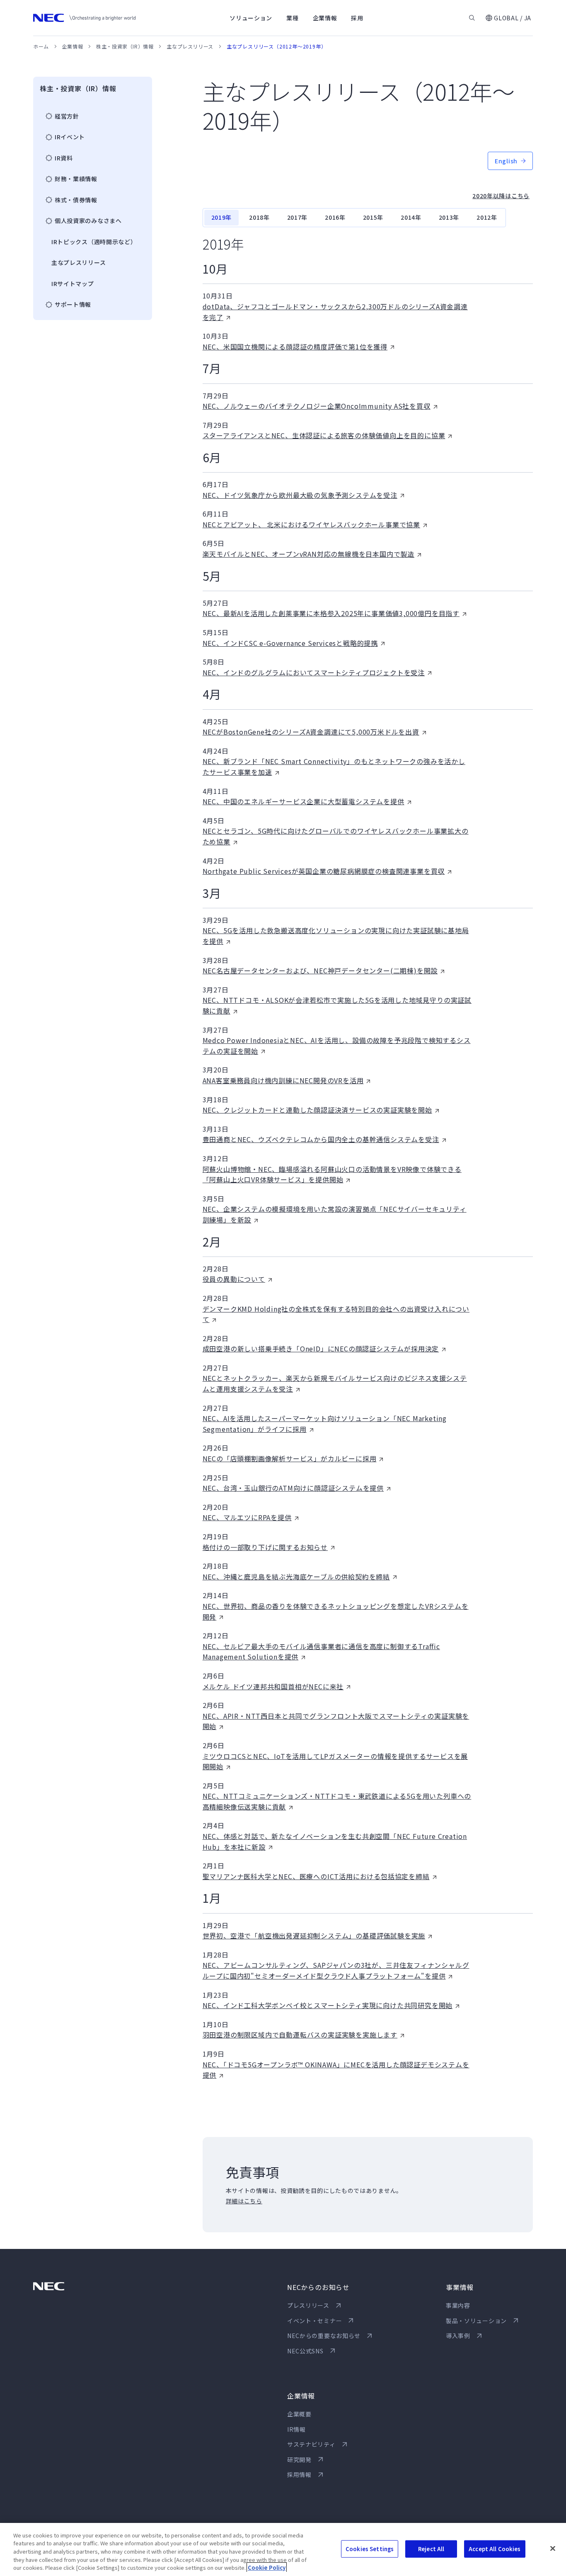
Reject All (431, 2549)
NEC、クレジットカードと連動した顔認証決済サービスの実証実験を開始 (317, 1110)
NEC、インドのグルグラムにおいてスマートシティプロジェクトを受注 (314, 672)
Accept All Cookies (495, 2549)
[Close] (553, 2549)
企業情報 (73, 46)
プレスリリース (308, 2305)
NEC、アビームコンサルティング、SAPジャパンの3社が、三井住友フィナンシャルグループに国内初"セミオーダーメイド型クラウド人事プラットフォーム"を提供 (336, 1970)
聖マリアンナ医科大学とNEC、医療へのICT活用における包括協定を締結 (316, 1876)
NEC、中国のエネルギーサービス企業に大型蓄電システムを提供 (304, 801)
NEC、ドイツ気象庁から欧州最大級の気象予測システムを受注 (300, 495)
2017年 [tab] (298, 217)
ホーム (41, 46)
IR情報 (296, 2429)
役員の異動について (234, 1279)
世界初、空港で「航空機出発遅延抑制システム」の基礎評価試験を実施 (314, 1936)
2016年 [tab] (335, 217)
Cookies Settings (370, 2549)
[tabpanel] (368, 1158)
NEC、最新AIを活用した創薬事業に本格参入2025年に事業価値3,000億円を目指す (331, 613)
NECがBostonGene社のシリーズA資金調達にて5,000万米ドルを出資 (311, 732)
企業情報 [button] (325, 18)
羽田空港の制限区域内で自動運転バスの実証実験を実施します (300, 2035)
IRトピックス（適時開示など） (94, 242)
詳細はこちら (244, 2201)
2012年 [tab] (487, 217)
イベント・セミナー (314, 2321)
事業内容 (458, 2305)
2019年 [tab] (222, 217)
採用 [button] (357, 18)
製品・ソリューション (476, 2321)
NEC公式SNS (305, 2351)
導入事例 (458, 2336)
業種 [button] (292, 18)
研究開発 (299, 2460)
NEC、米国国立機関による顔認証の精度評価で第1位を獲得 (295, 347)
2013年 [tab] (449, 217)
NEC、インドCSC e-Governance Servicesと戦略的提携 (290, 643)
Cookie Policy (267, 2568)
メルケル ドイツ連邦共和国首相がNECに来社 (273, 1686)
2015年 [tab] (373, 217)
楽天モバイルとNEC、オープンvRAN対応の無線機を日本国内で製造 (308, 554)
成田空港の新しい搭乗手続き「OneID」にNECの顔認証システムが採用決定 (321, 1349)
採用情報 (299, 2474)
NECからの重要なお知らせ (324, 2336)
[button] (508, 18)
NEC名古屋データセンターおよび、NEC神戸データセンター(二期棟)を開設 (320, 970)
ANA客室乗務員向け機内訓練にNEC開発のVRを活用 (283, 1080)
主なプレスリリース (190, 46)
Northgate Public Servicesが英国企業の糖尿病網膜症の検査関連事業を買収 (324, 871)
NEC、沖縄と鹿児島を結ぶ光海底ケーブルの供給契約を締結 (296, 1577)
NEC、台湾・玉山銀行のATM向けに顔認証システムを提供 (293, 1488)
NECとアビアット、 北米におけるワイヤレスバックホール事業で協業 (311, 524)
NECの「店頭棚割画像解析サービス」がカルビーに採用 (290, 1458)
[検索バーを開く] (472, 18)
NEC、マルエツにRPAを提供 (247, 1517)
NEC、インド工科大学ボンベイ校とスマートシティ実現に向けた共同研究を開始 (328, 2005)
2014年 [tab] (411, 217)
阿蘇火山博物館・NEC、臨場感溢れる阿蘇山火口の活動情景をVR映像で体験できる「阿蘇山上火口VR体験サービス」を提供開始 (332, 1174)
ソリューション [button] (251, 18)
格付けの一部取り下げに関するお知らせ (265, 1547)
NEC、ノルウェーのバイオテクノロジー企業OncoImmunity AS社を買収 (317, 406)
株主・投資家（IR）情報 (125, 46)
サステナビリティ (311, 2444)
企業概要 (299, 2414)
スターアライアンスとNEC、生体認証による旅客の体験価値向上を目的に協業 (324, 435)
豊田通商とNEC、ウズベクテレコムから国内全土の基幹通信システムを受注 (321, 1139)
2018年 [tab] (259, 217)
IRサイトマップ (73, 284)
